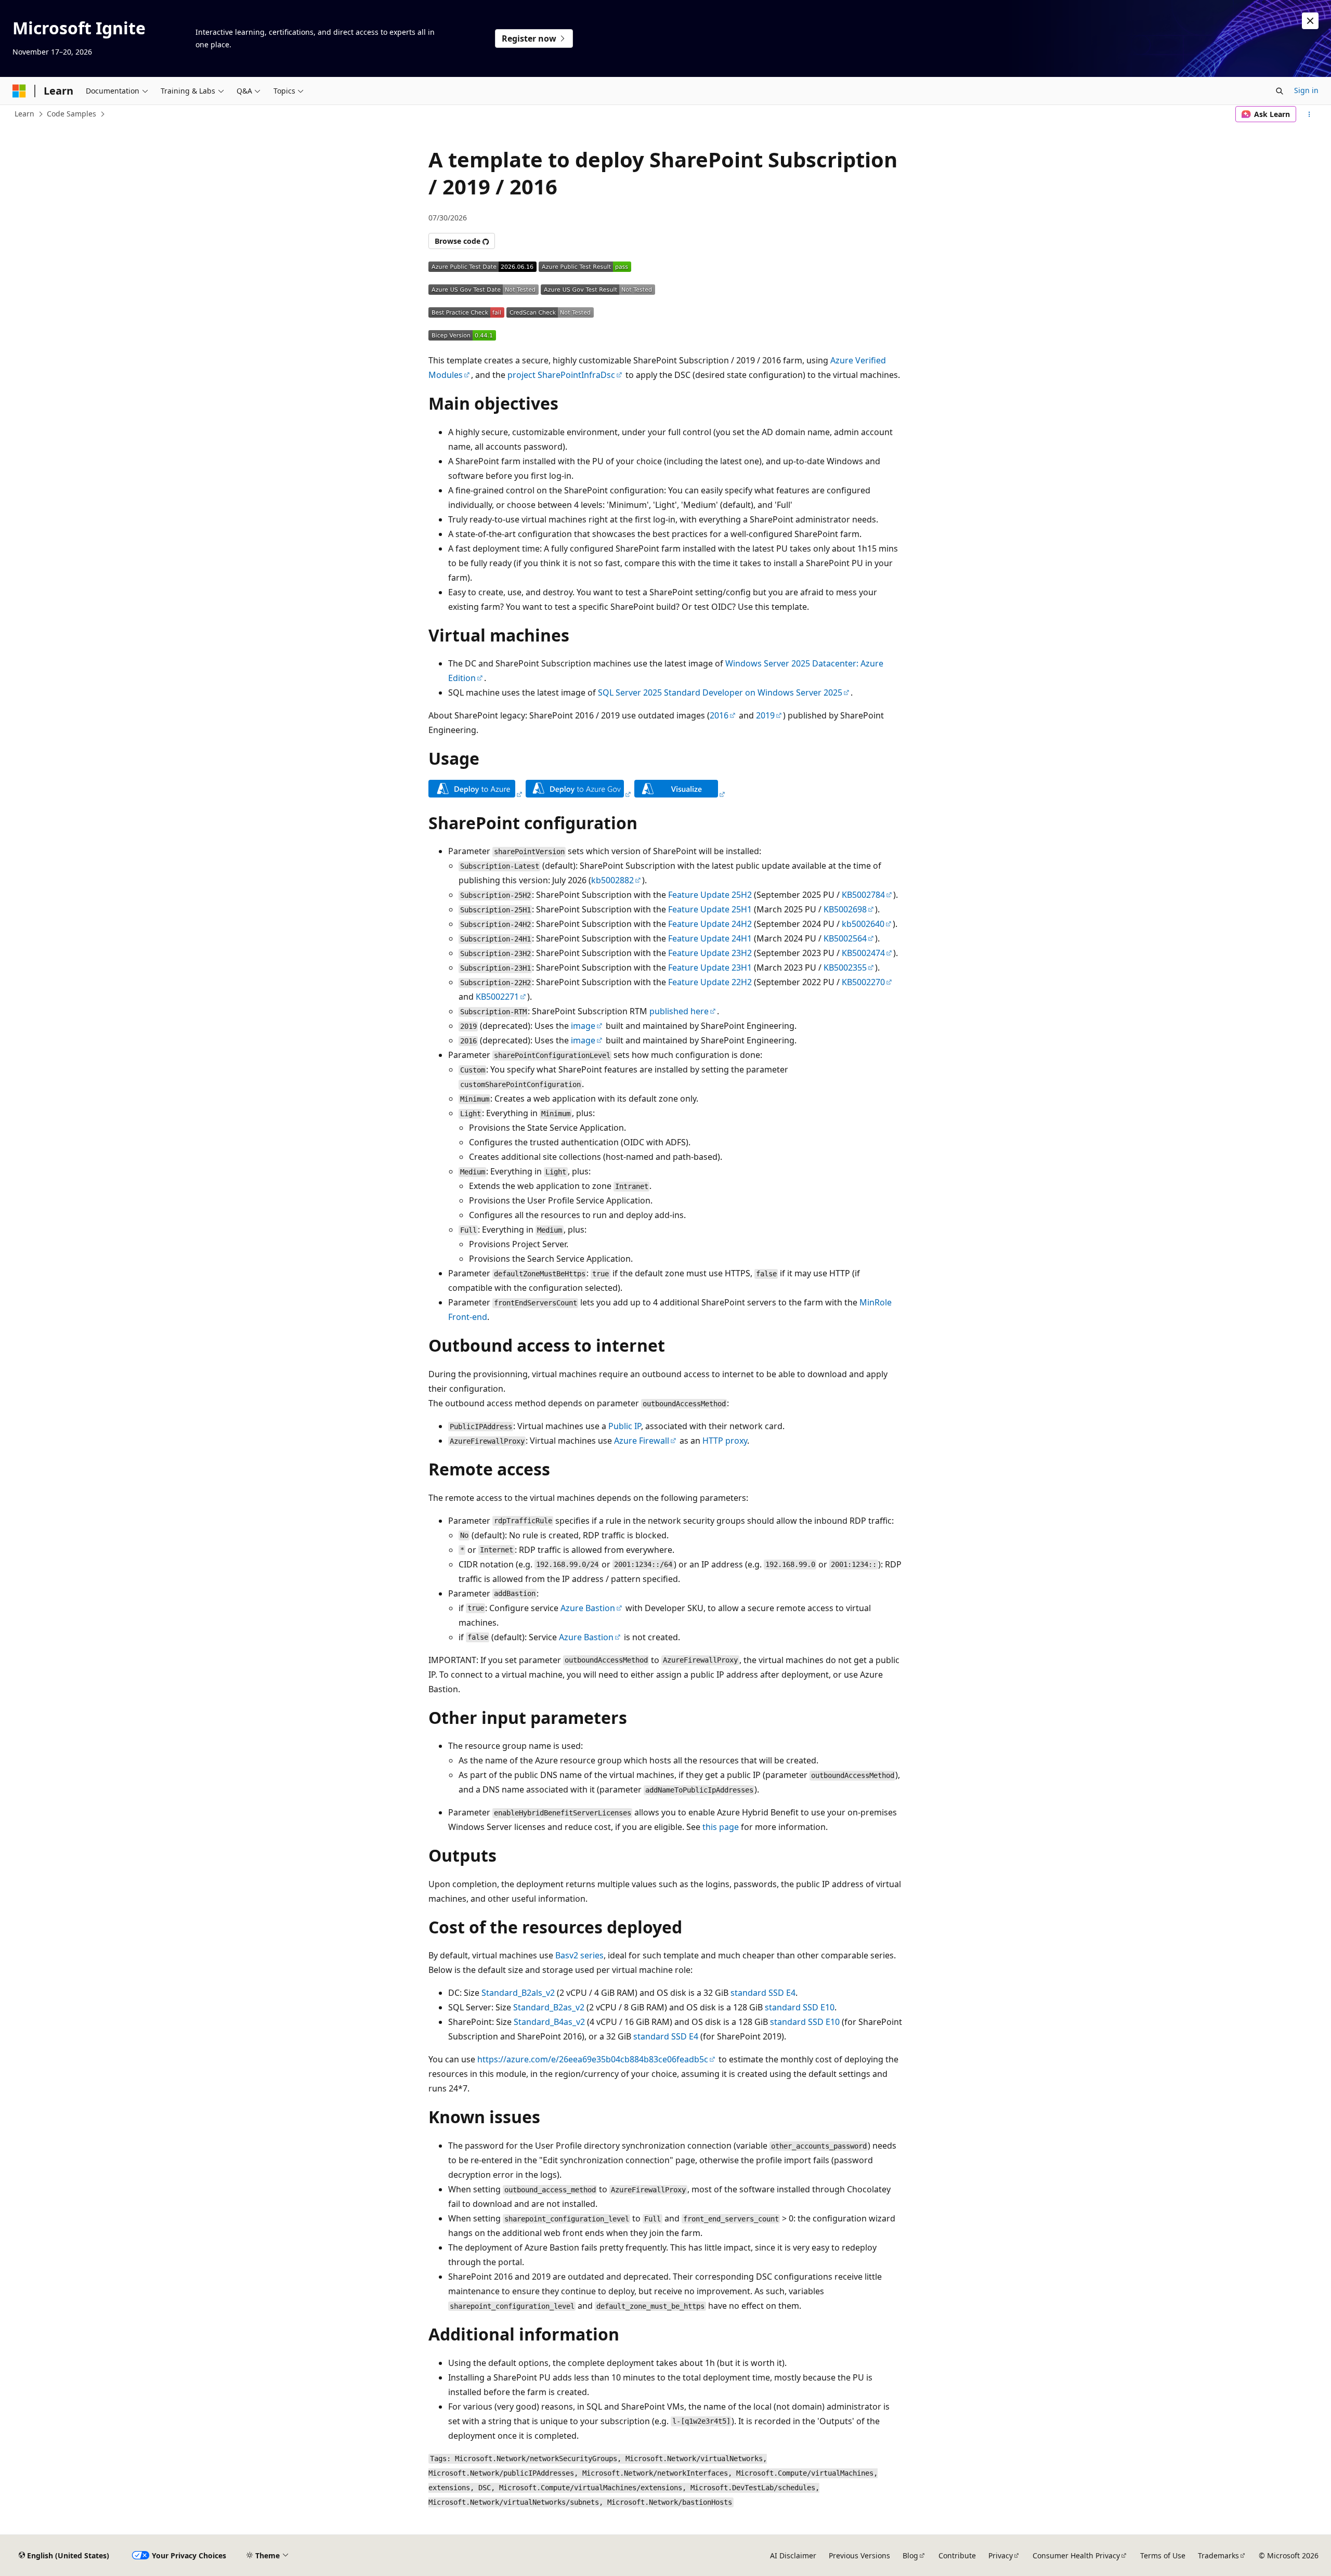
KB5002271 (497, 997)
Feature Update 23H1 (710, 967)
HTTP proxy (725, 1441)
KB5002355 (845, 967)
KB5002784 (863, 895)
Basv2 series (579, 1955)
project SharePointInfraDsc (561, 375)
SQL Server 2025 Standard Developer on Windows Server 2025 (720, 692)
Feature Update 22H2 (710, 982)
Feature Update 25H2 (710, 895)
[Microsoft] (19, 91)
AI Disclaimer (793, 2555)
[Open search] (1280, 91)
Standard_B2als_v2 (518, 1993)
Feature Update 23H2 (710, 953)
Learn (24, 114)
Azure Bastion (588, 1608)
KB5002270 (863, 982)
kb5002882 (612, 880)
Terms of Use (1163, 2555)
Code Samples (71, 114)
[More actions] (1309, 114)
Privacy (1001, 2555)
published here (679, 1011)
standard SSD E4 (763, 1993)
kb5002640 (863, 924)
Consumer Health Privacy (1076, 2555)
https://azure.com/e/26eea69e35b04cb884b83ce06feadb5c (593, 2059)
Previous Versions (859, 2555)
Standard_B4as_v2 (549, 2022)
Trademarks (1218, 2555)
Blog (910, 2555)
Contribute (957, 2555)
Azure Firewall (642, 1441)
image (583, 1026)
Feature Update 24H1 (710, 938)
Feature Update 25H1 (710, 909)
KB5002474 (863, 953)
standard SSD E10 (800, 2007)
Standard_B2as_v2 (549, 2007)
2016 (719, 715)
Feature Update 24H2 (710, 924)
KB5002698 (845, 909)
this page (721, 1827)
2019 (765, 715)
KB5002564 (845, 938)
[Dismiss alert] (1310, 21)
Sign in (1306, 90)
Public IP (625, 1426)
